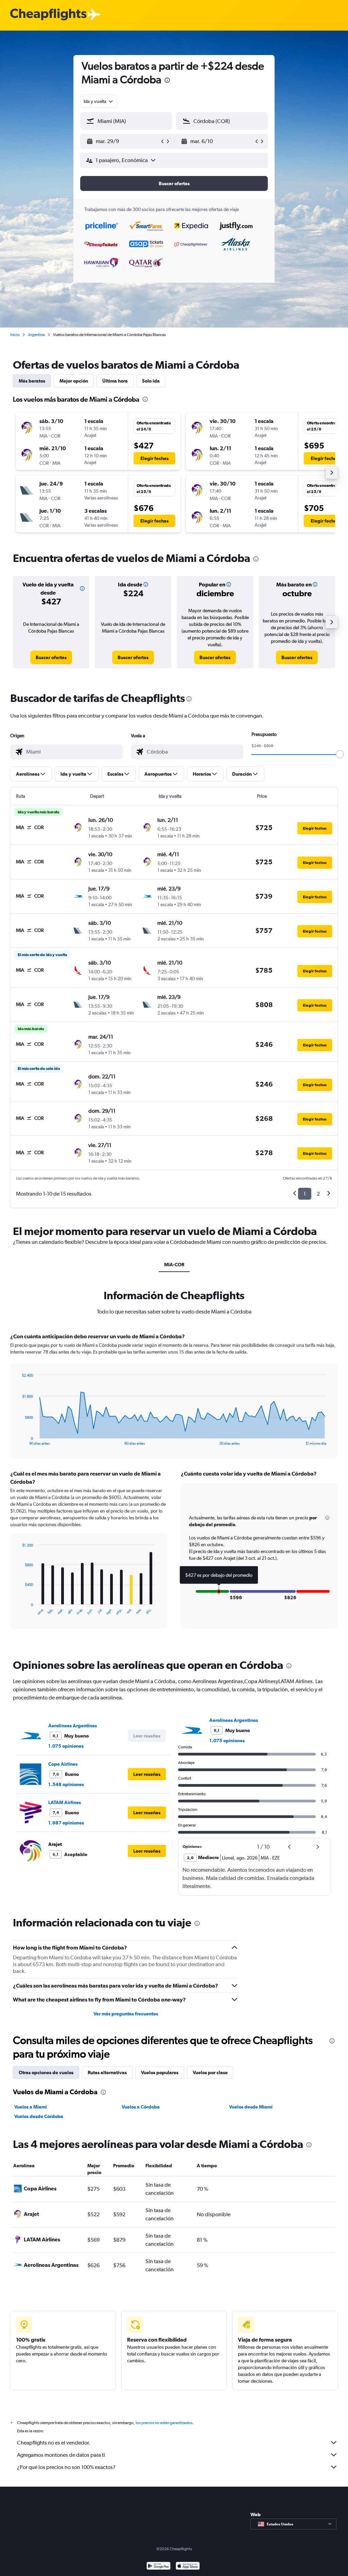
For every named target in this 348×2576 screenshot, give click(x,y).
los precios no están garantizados (164, 2423)
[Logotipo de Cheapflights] (48, 15)
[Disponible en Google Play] (159, 2567)
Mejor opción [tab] (74, 381)
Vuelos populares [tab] (160, 2072)
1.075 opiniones (66, 1746)
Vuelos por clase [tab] (210, 2072)
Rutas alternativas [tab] (107, 2072)
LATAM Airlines (65, 1802)
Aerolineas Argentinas (73, 1726)
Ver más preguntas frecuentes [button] (126, 2014)
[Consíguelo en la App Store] (188, 2567)
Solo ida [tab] (151, 381)
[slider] (340, 754)
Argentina (36, 335)
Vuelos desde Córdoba (39, 2116)
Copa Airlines (63, 1764)
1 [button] (305, 1194)
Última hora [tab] (115, 381)
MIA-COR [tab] (174, 1265)
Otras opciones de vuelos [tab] (46, 2072)
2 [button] (318, 1194)
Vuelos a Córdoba (141, 2107)
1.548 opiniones (66, 1784)
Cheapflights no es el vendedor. (54, 2443)
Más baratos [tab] (32, 381)
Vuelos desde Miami (251, 2107)
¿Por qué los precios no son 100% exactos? (66, 2467)
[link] (51, 657)
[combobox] (99, 101)
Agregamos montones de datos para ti (61, 2455)
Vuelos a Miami (31, 2107)
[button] (167, 81)
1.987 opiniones (66, 1823)
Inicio (15, 335)
